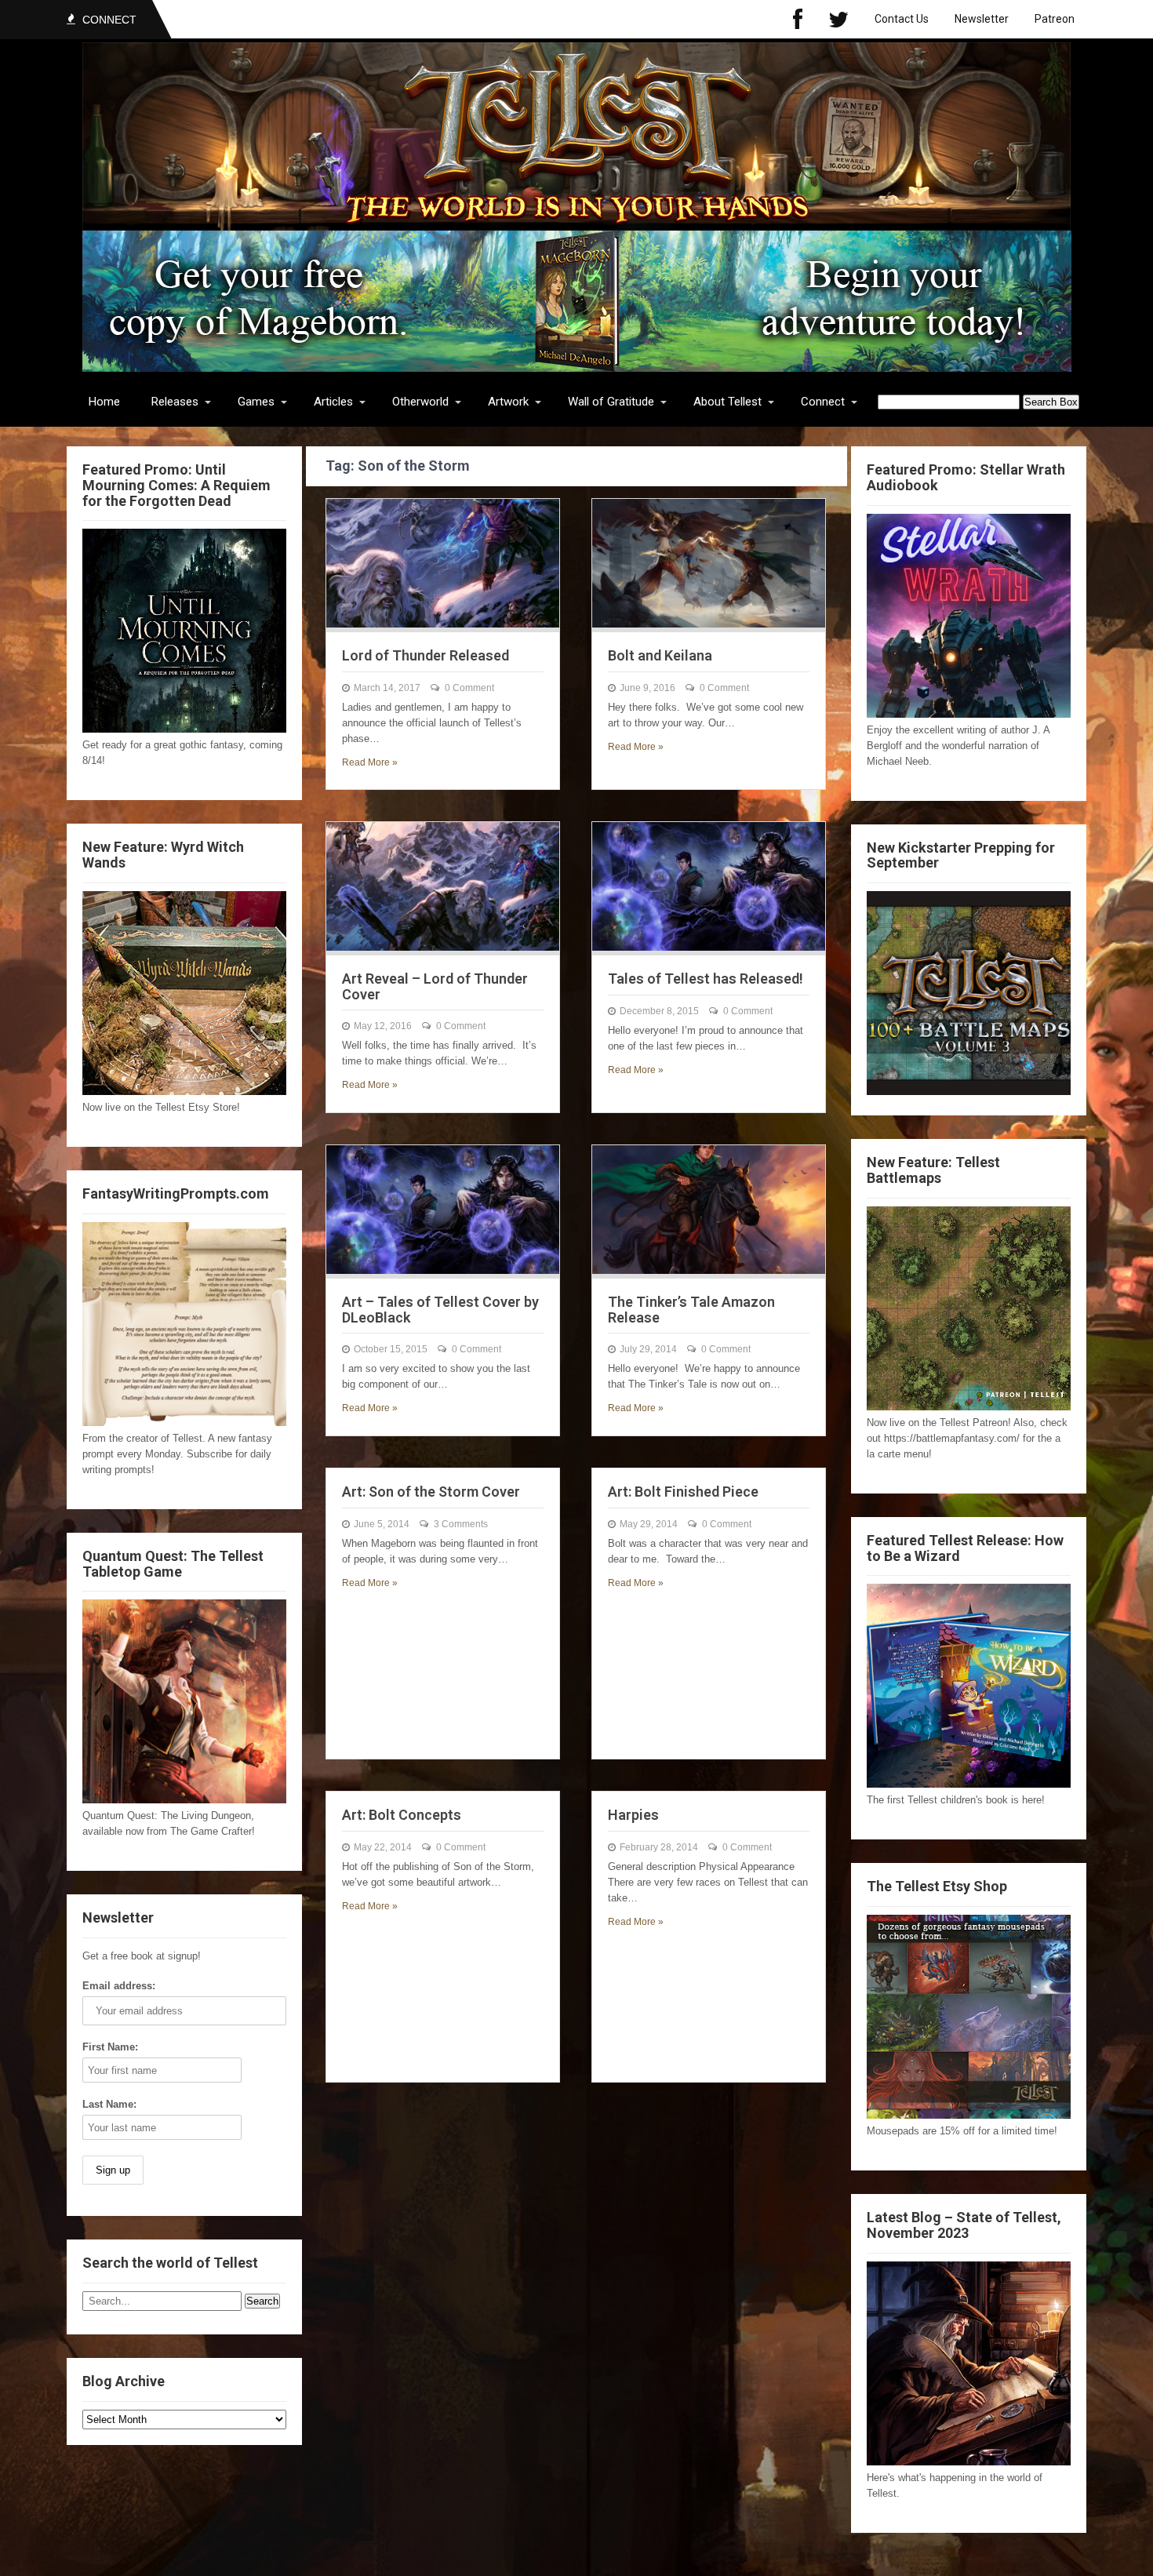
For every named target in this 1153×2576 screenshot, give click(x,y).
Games (256, 402)
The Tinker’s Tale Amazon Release (691, 1310)
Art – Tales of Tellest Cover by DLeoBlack (440, 1310)
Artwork (508, 402)
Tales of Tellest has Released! (706, 979)
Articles (333, 402)
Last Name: (109, 2104)
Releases (175, 402)
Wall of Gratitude (611, 402)
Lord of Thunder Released (426, 655)
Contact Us (902, 19)
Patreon (1055, 19)
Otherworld (420, 402)
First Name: (110, 2047)
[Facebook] (798, 19)
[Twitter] (838, 19)
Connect (823, 402)
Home (104, 402)
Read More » (370, 762)
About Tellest (727, 402)
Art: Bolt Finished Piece (683, 1492)
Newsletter (982, 19)
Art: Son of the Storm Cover (431, 1492)
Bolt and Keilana (660, 655)
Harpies (633, 1815)
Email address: (119, 1986)
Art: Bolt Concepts (402, 1815)
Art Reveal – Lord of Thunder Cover (435, 986)
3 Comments (461, 1524)
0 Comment (469, 688)
